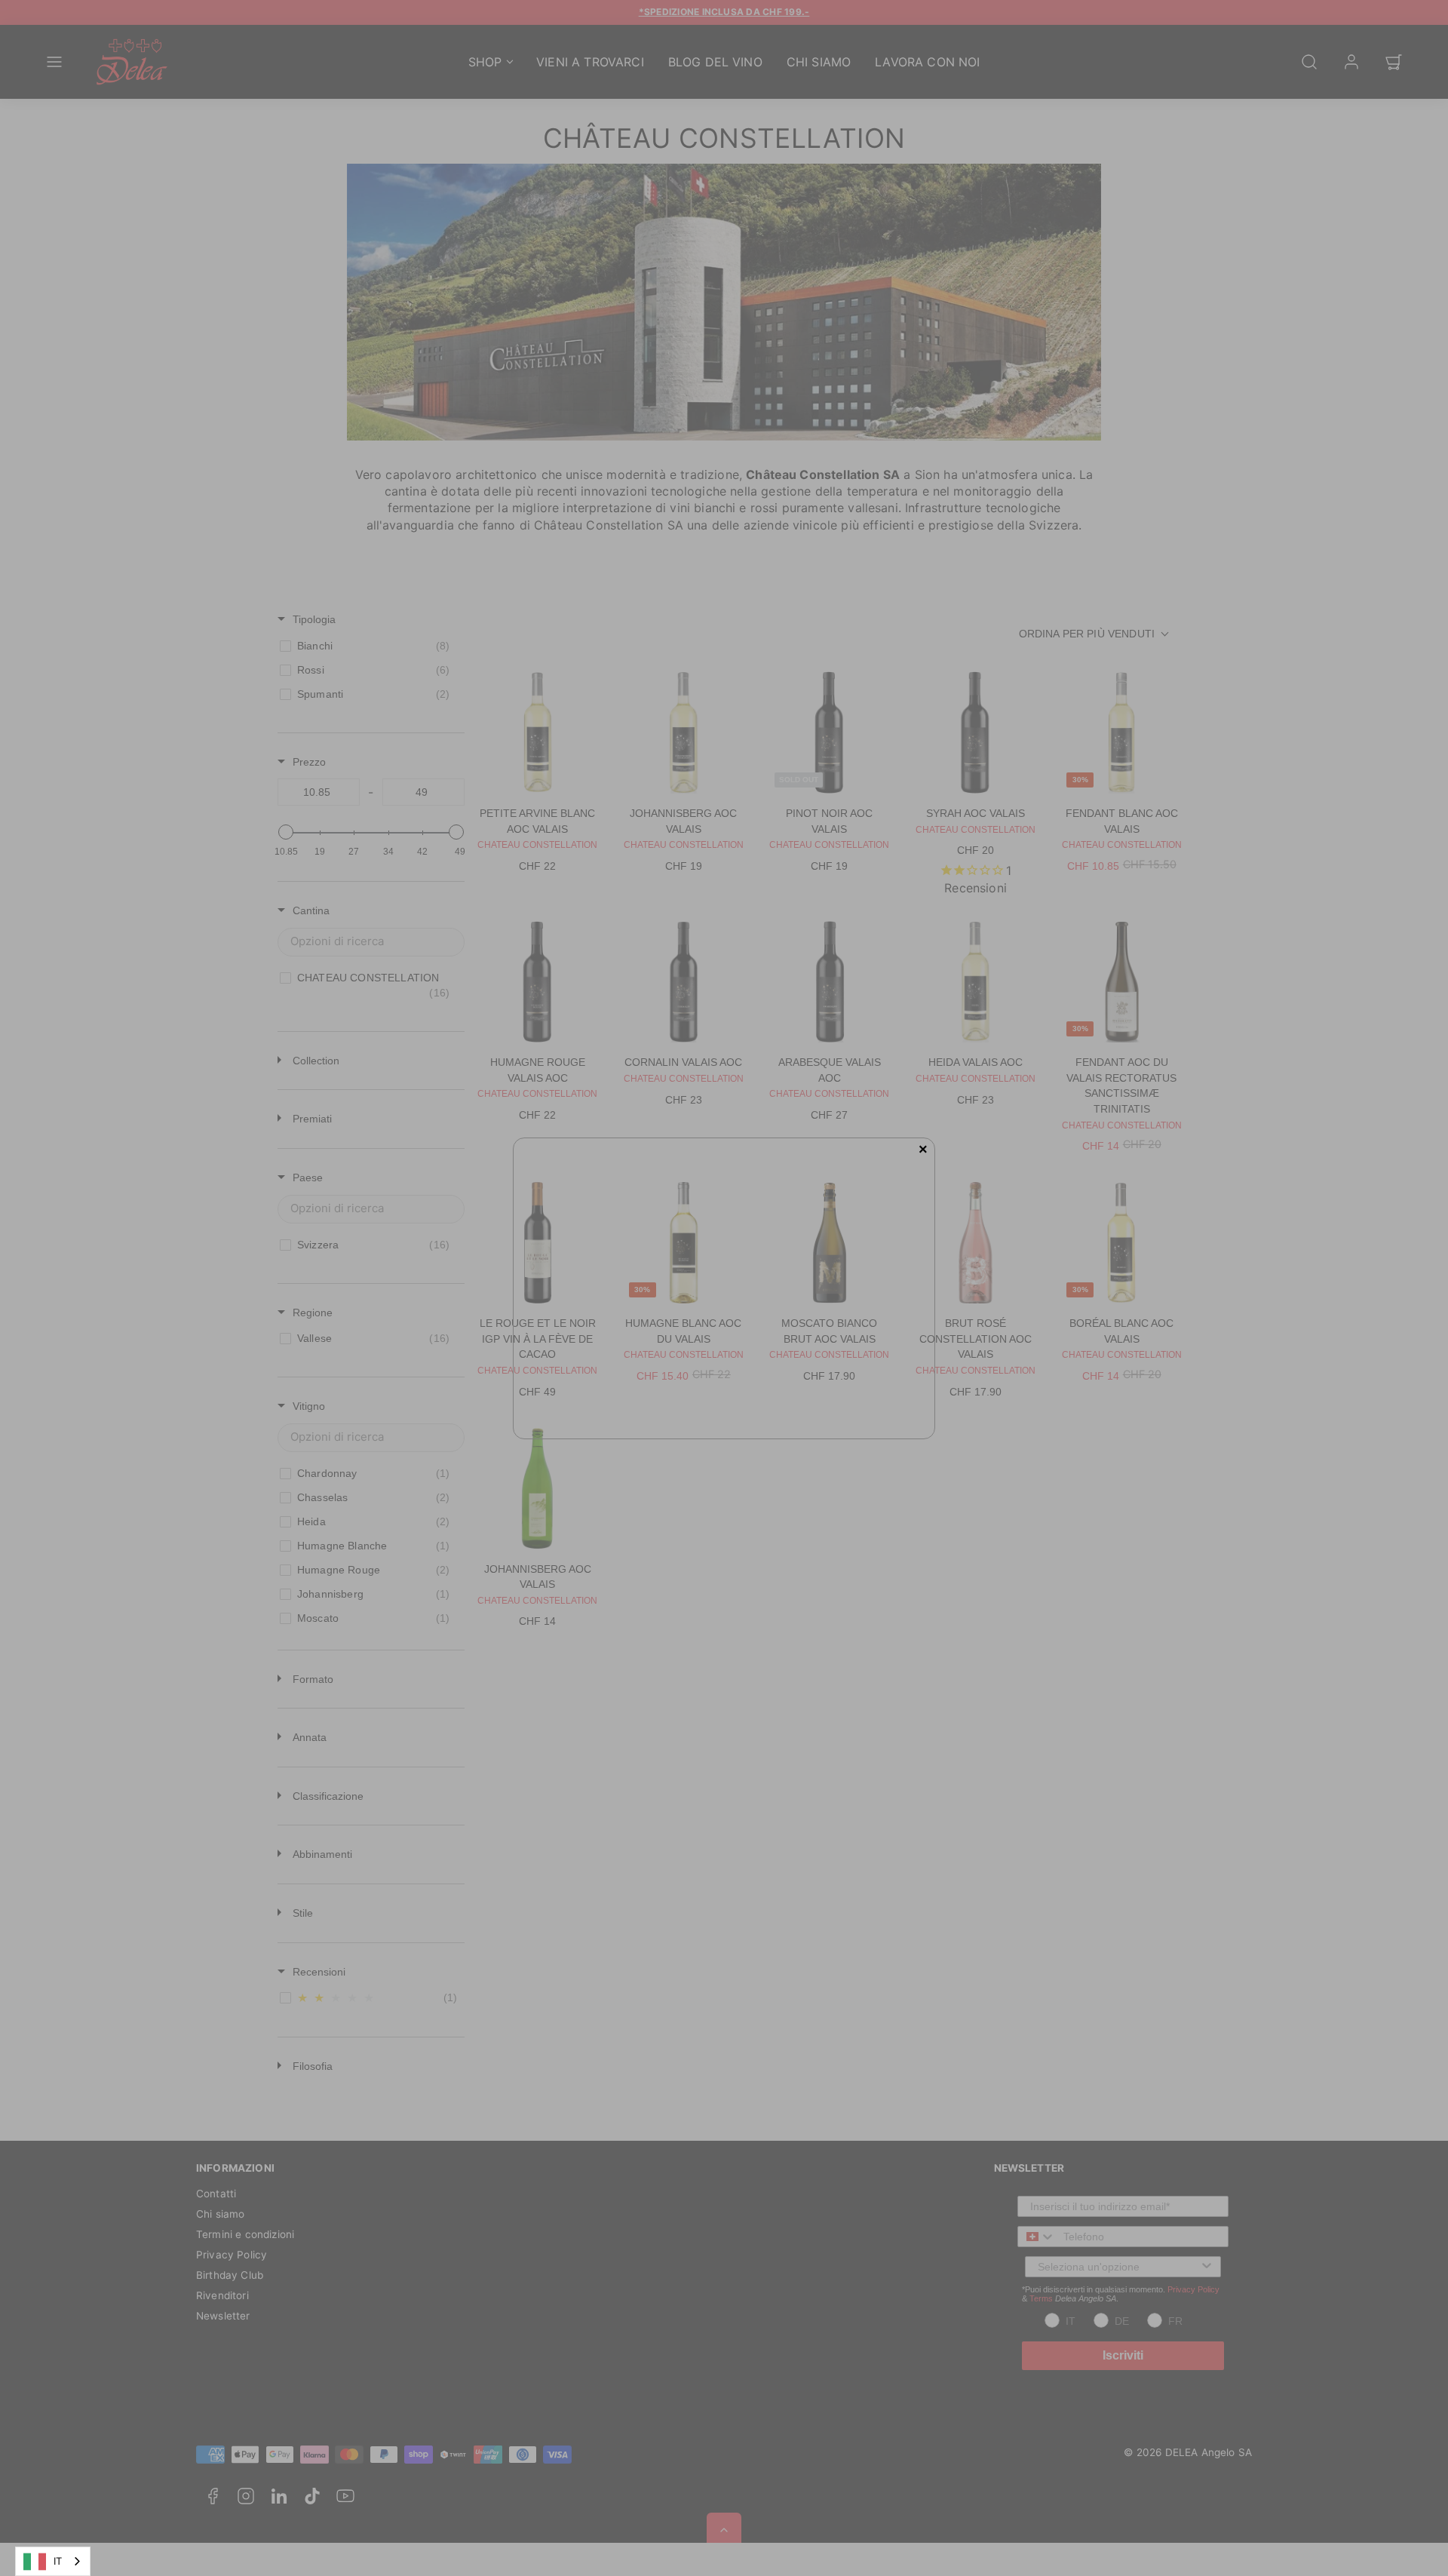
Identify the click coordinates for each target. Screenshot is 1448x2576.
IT (58, 2561)
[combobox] (53, 2561)
